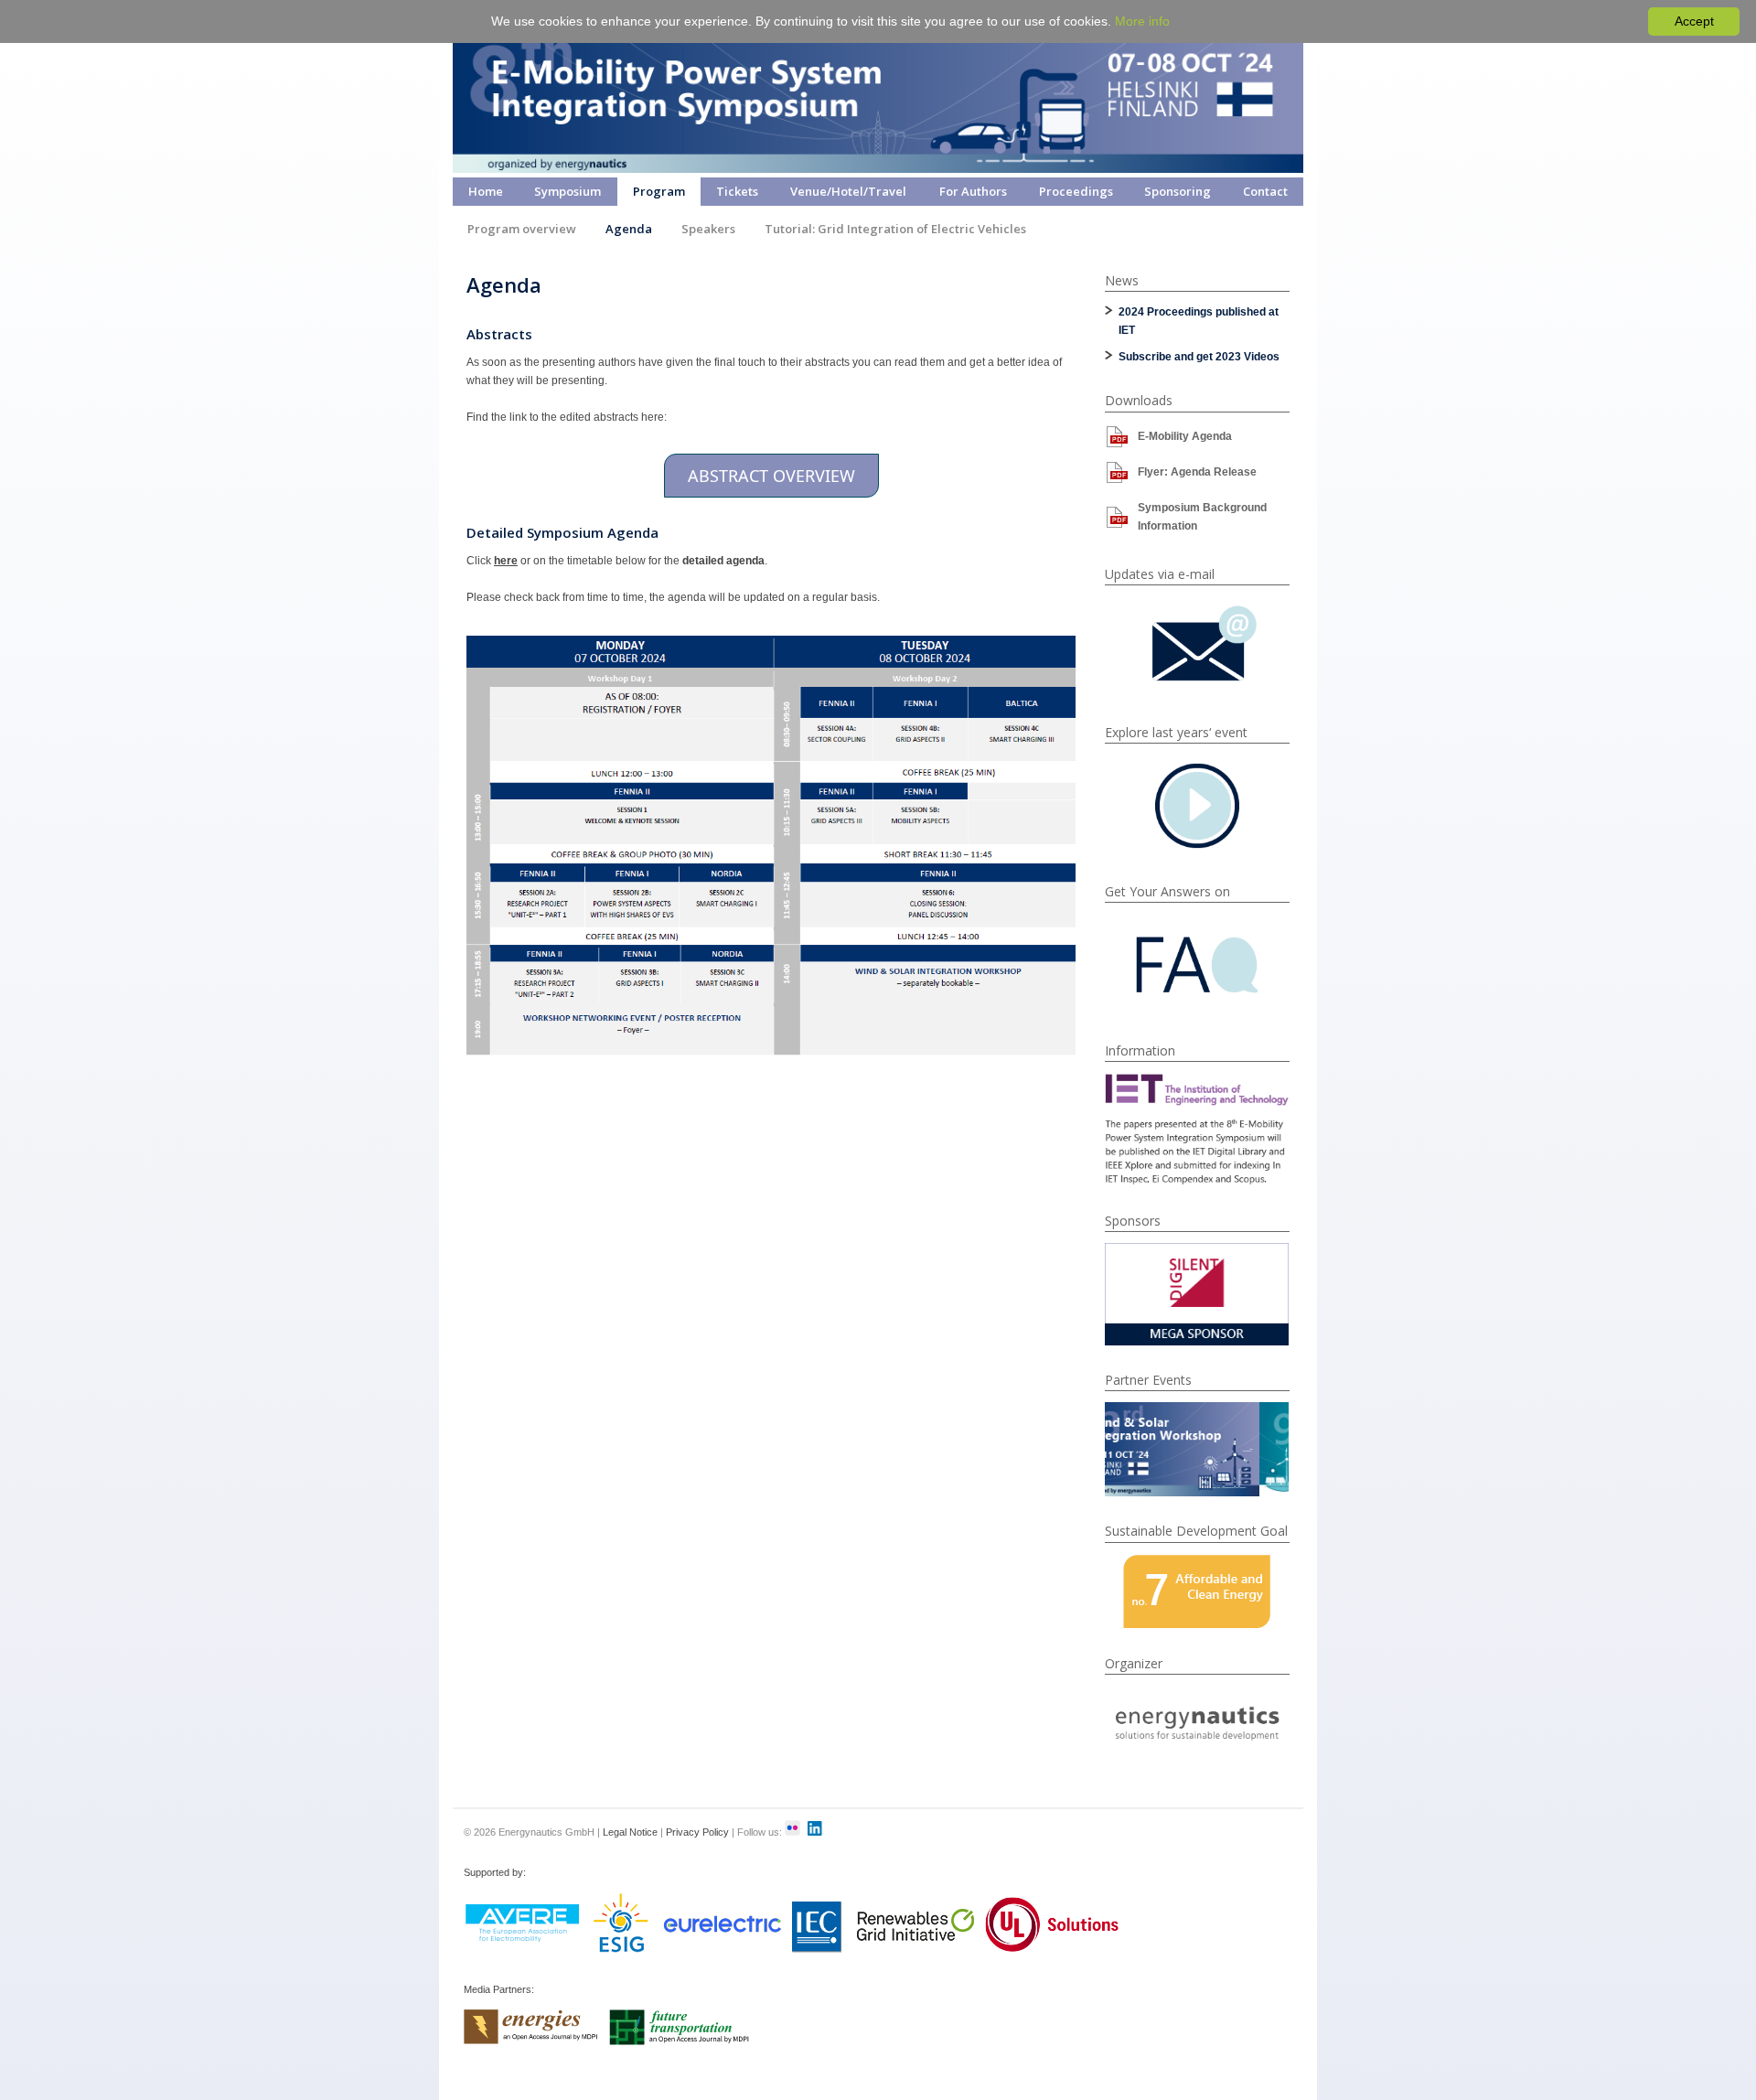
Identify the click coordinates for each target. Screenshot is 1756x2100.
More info (1142, 21)
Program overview (522, 229)
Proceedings (1076, 191)
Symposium (567, 191)
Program (659, 191)
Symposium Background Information (1202, 517)
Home (486, 191)
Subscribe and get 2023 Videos (1199, 357)
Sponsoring (1178, 191)
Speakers (708, 229)
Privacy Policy (697, 1832)
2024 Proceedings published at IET (1199, 321)
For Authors (973, 191)
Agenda (629, 229)
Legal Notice (630, 1832)
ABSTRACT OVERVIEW (771, 476)
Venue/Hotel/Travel (848, 191)
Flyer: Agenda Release (1197, 472)
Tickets (737, 191)
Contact (1265, 191)
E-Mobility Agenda (1185, 436)
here (506, 561)
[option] (1197, 1294)
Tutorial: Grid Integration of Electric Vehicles (895, 229)
